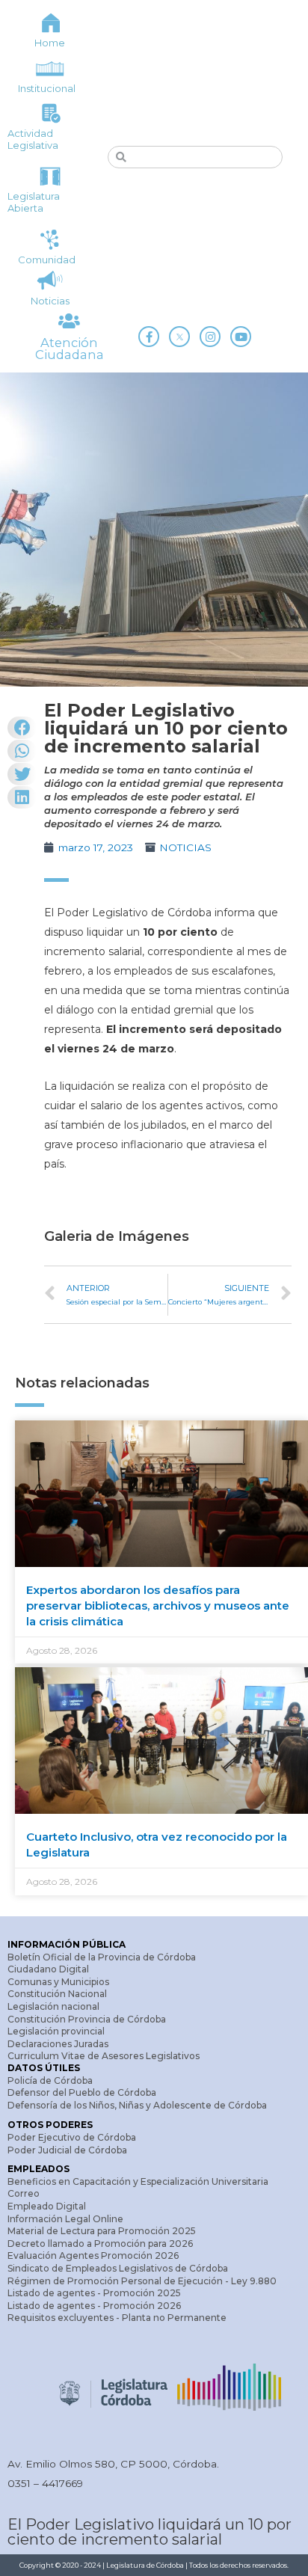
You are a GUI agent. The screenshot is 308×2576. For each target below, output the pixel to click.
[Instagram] (210, 337)
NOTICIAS (185, 847)
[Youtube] (241, 337)
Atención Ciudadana (70, 349)
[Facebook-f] (149, 337)
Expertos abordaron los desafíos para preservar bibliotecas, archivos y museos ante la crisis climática (158, 1606)
